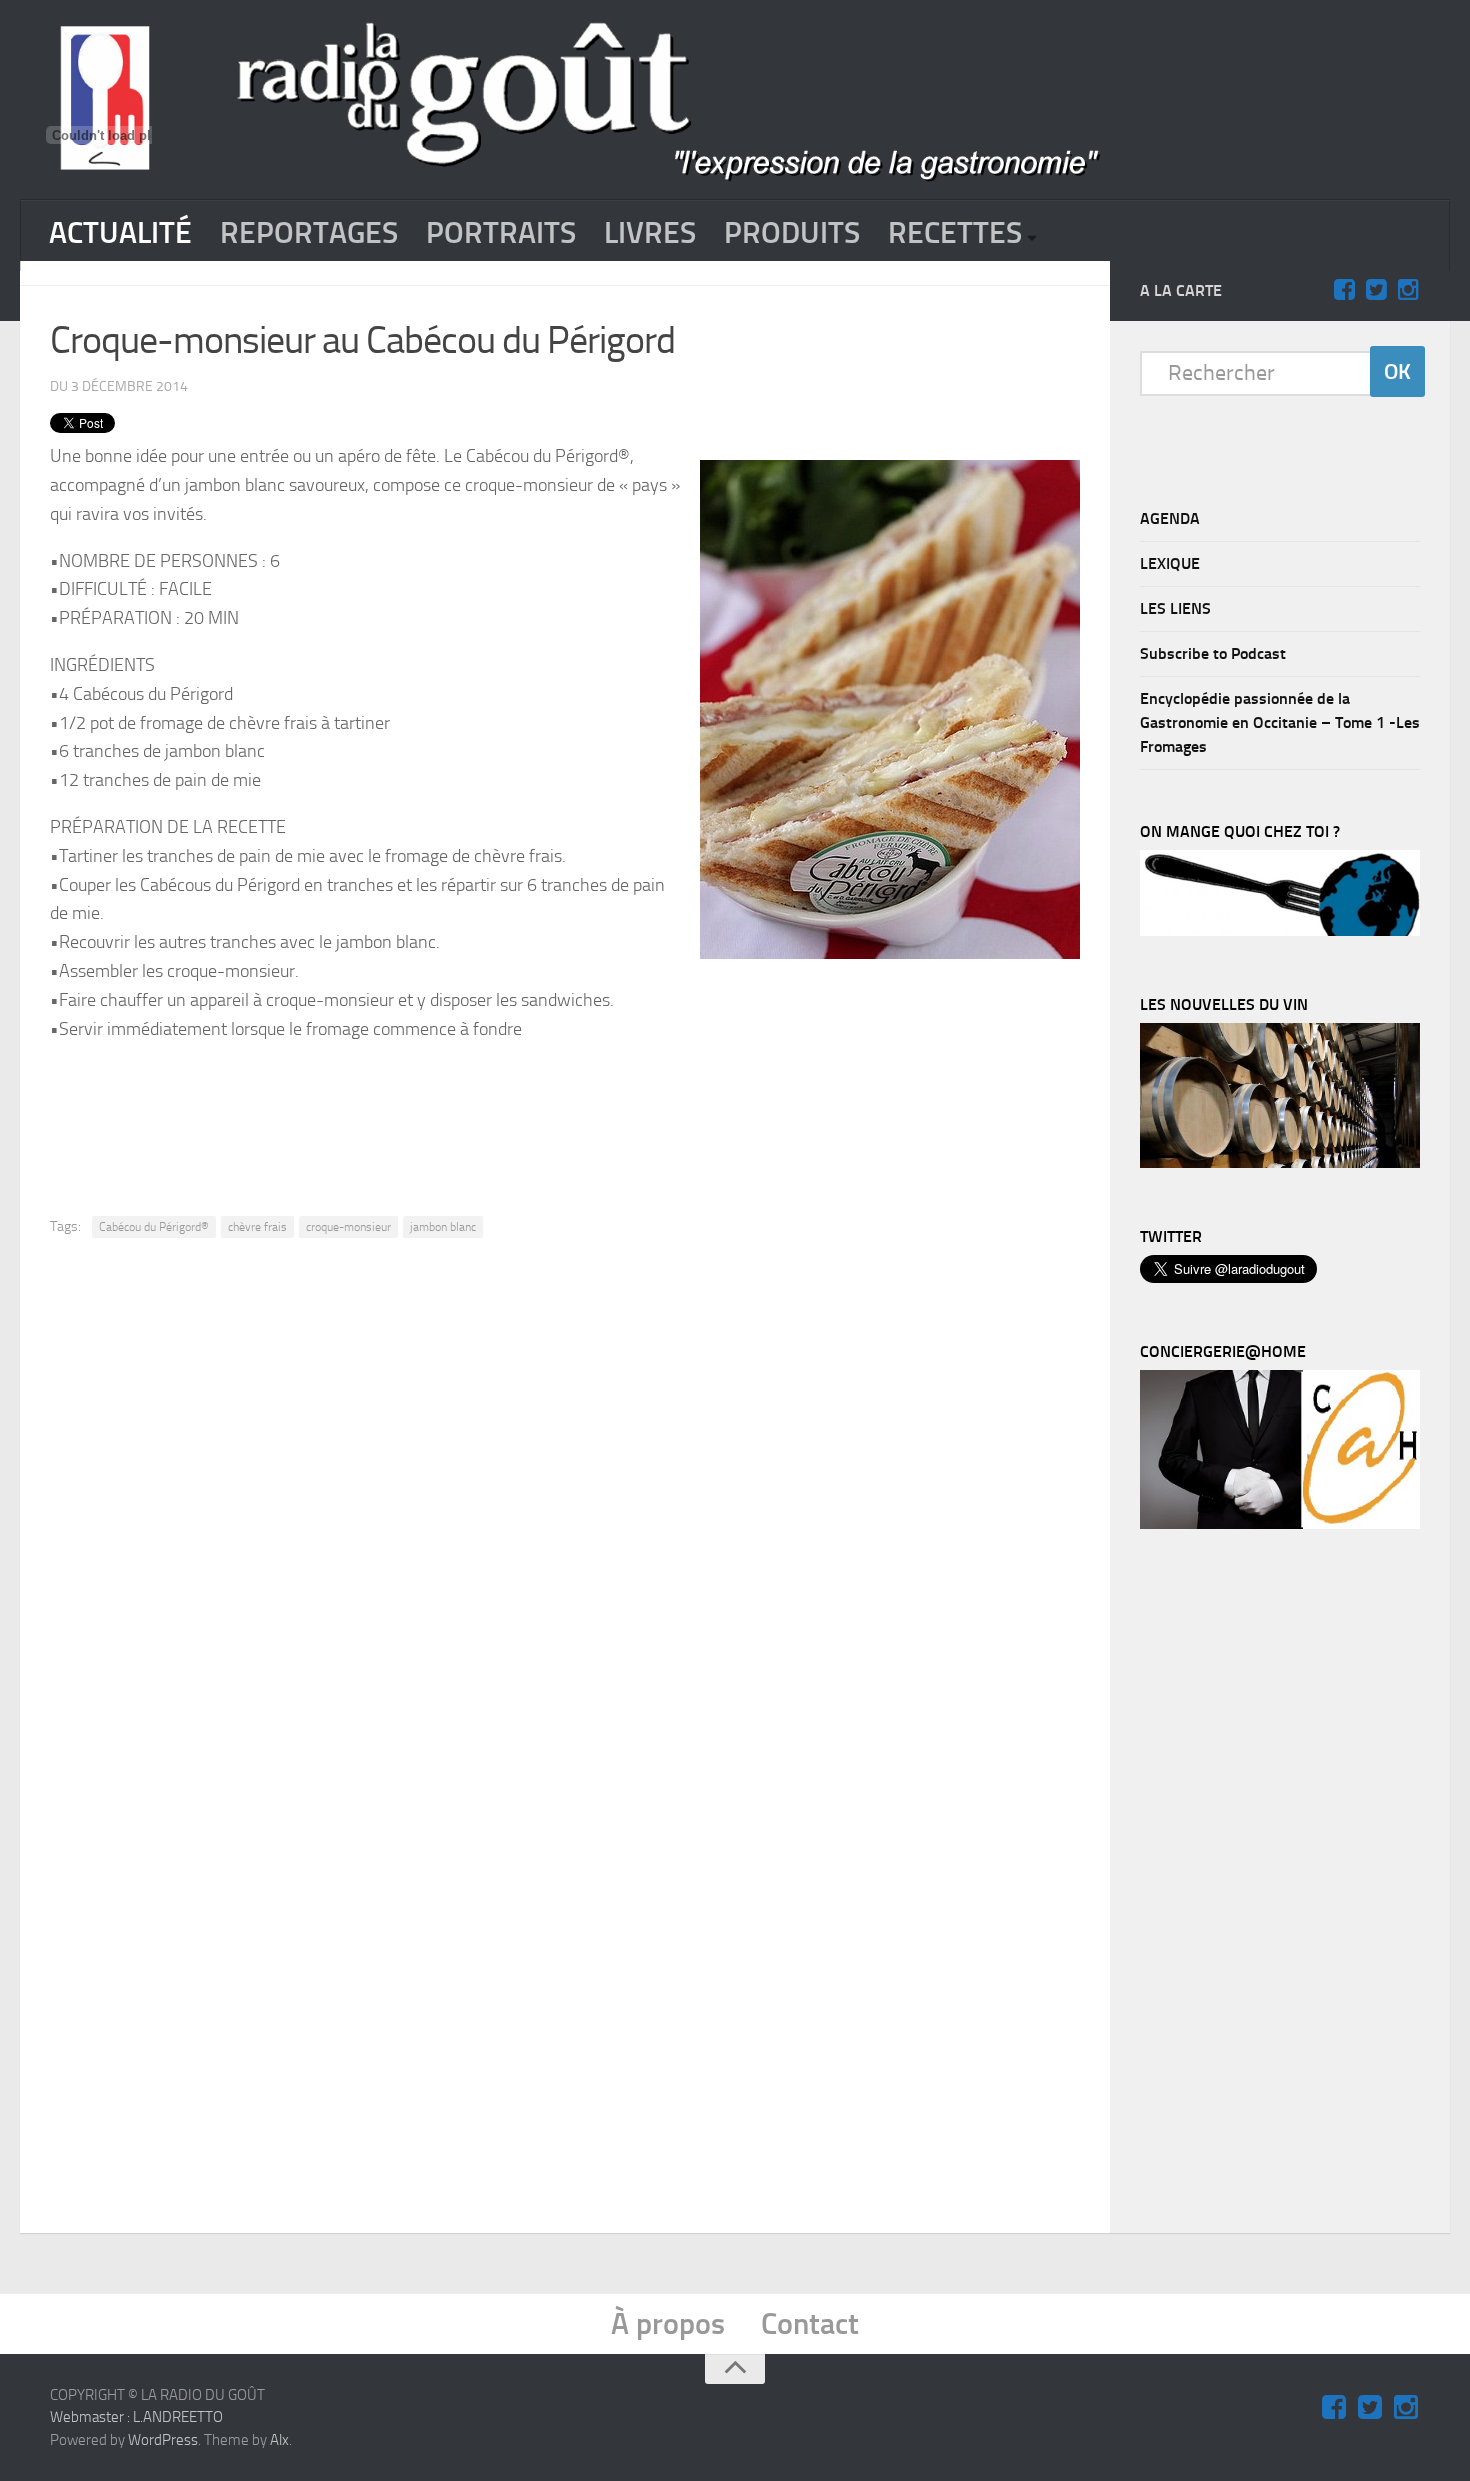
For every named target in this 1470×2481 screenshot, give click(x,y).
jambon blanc (443, 1227)
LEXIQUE (1170, 563)
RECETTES (955, 233)
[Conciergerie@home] (1280, 1524)
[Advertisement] (565, 1113)
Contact (810, 2324)
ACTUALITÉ (120, 233)
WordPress (163, 2440)
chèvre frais (257, 1227)
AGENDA (1170, 518)
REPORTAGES (309, 233)
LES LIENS (1175, 608)
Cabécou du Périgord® (154, 1227)
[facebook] (1344, 290)
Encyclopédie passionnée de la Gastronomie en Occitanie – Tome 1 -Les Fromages (1280, 722)
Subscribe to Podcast (1213, 653)
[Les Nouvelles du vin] (1280, 1163)
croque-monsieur (348, 1227)
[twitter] (1376, 290)
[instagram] (1408, 290)
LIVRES (650, 233)
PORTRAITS (501, 233)
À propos (668, 2324)
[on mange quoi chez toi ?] (1280, 931)
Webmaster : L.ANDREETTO (136, 2417)
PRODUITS (792, 233)
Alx (279, 2440)
